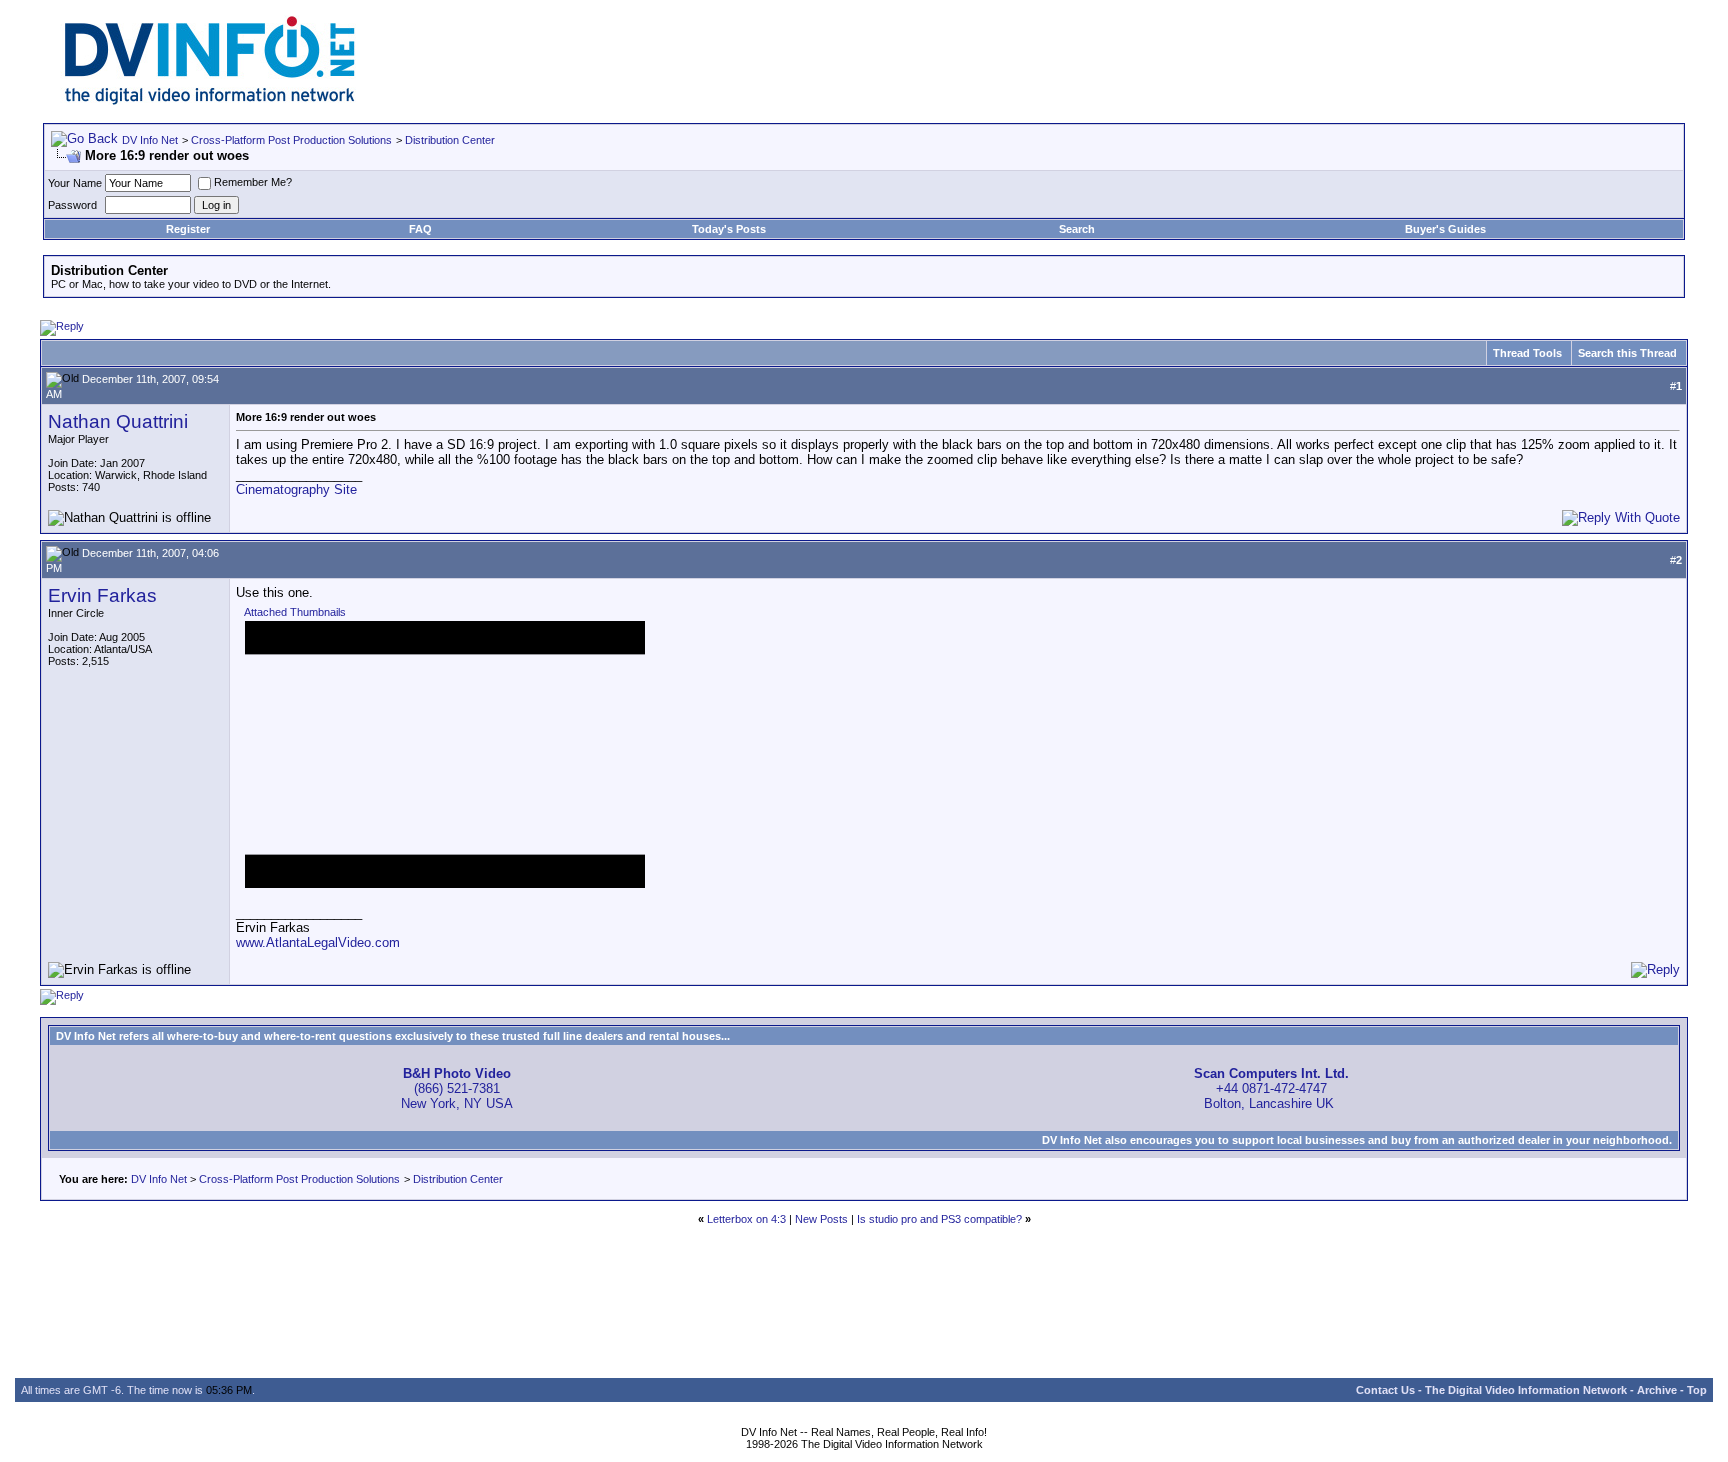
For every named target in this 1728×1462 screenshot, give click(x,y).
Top (1697, 1390)
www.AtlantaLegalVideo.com (318, 942)
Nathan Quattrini (118, 421)
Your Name (75, 183)
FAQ (420, 229)
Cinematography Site (296, 489)
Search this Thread (1627, 353)
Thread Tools (1527, 353)
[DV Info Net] (210, 100)
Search (1077, 229)
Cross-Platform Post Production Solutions (291, 140)
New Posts (821, 1219)
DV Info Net (150, 140)
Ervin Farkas (102, 595)
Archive (1657, 1390)
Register (188, 229)
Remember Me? (253, 182)
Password (72, 205)
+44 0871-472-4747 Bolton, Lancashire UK (1271, 1088)
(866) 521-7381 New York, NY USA (457, 1088)
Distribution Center (450, 140)
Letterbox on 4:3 (746, 1219)
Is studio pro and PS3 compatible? (939, 1219)
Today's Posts (729, 229)
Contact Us (1385, 1390)
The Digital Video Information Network (1526, 1390)
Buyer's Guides (1445, 229)
